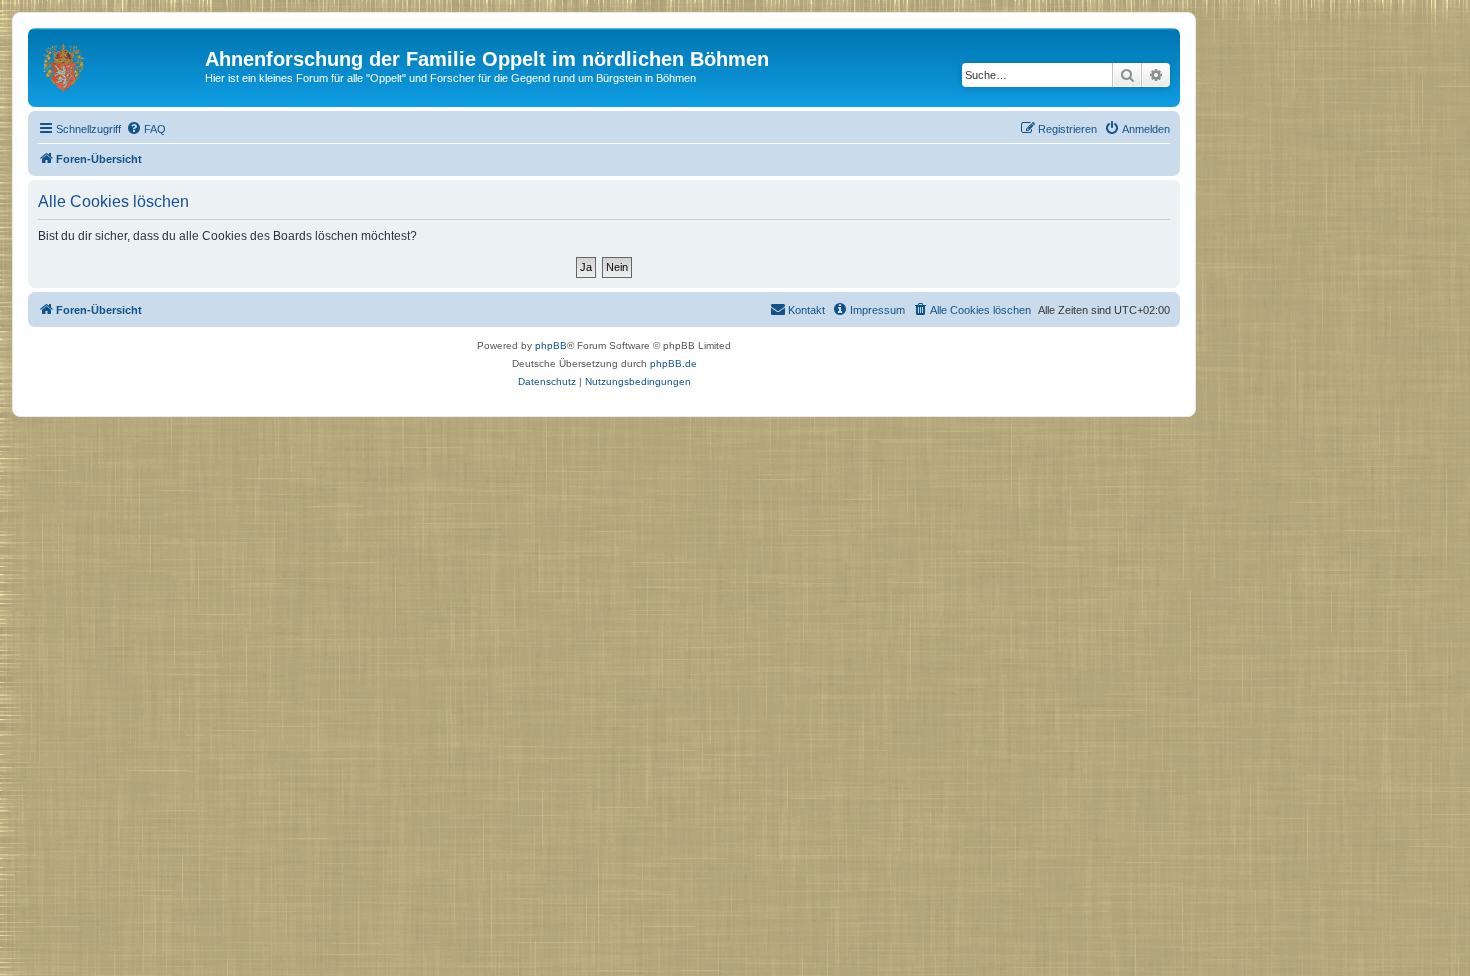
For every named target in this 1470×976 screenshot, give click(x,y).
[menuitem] (146, 129)
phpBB (551, 345)
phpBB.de (673, 363)
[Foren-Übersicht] (119, 65)
